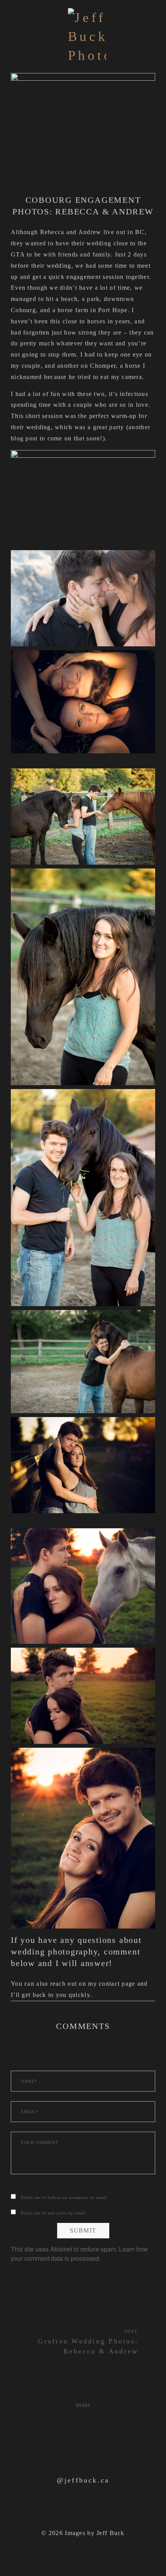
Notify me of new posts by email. (54, 2213)
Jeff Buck (111, 2533)
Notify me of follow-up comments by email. (64, 2197)
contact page (117, 1984)
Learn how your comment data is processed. (79, 2254)
